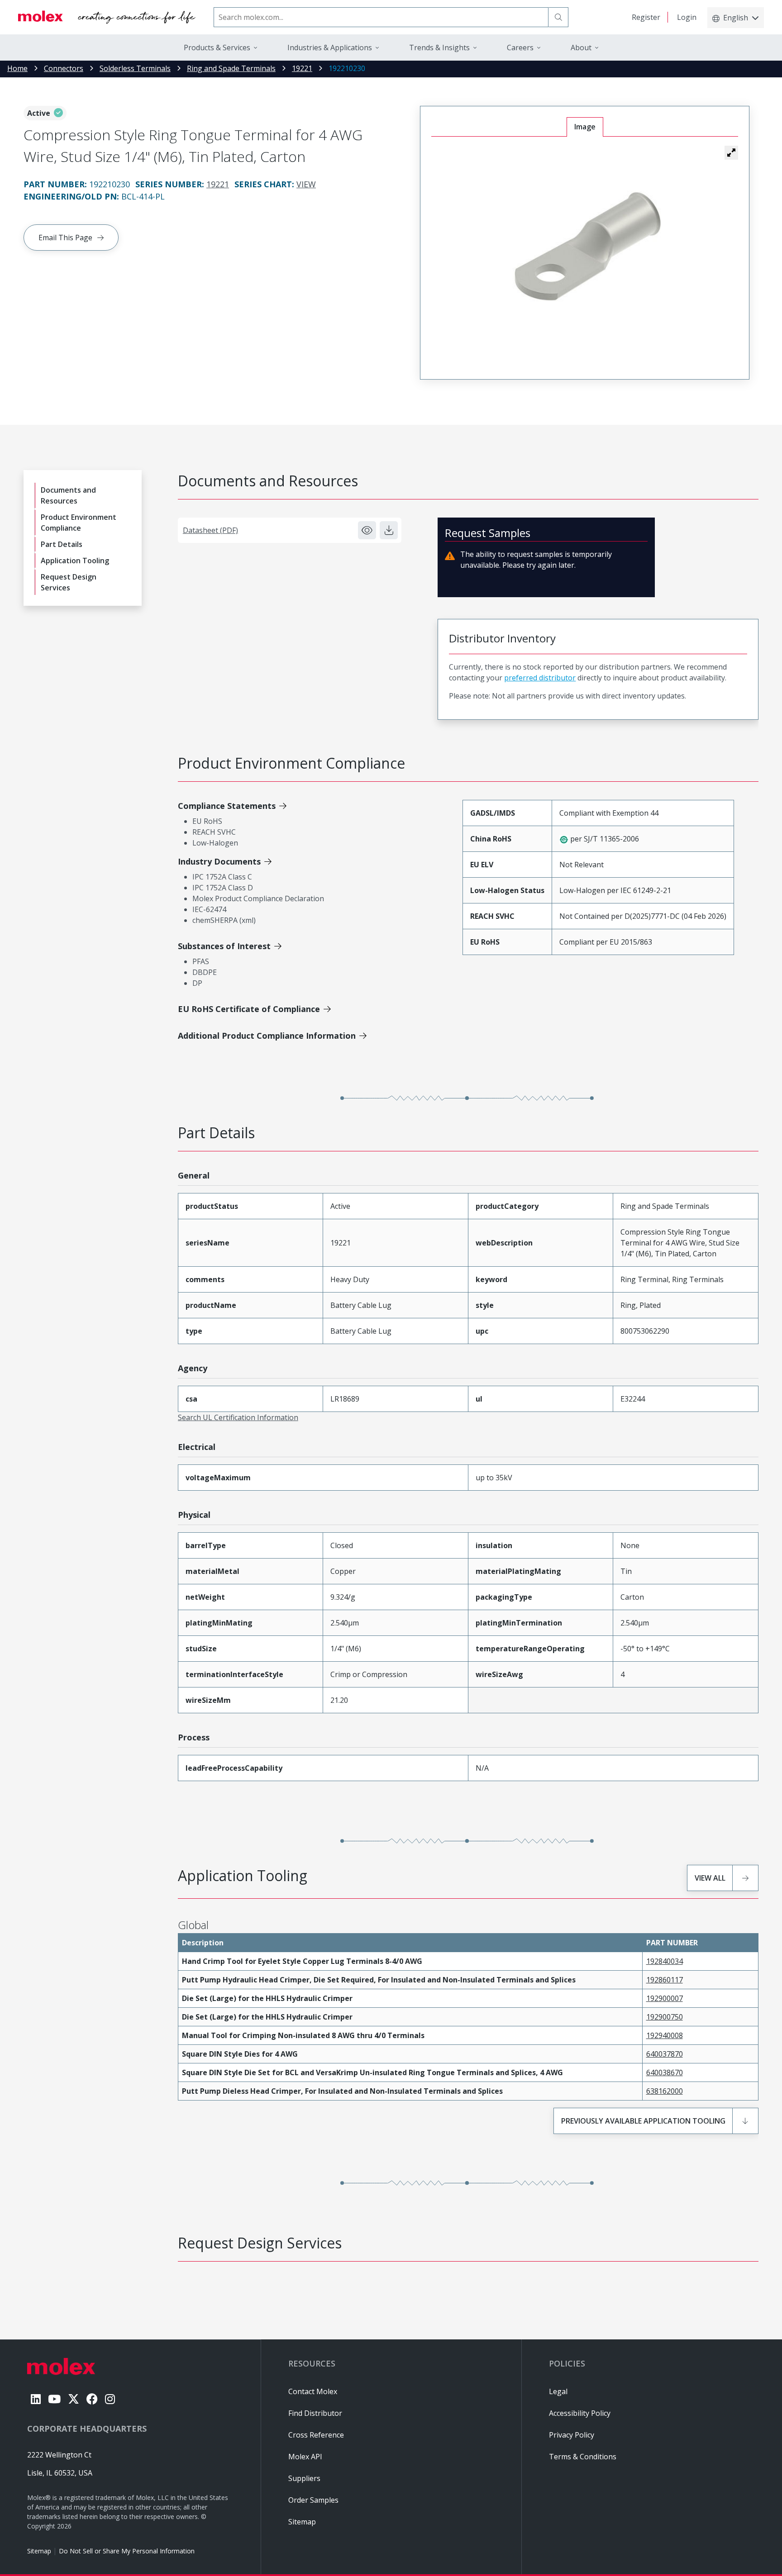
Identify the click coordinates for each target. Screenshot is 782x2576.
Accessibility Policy (580, 2413)
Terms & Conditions (583, 2457)
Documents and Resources (68, 495)
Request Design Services (69, 582)
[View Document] (367, 530)
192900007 (665, 1998)
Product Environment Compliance (79, 523)
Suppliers (304, 2478)
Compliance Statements (227, 806)
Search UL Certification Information (238, 1417)
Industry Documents (219, 861)
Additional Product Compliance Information (267, 1036)
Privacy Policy (572, 2435)
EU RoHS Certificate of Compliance (249, 1009)
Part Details (62, 544)
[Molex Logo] (107, 17)
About (581, 48)
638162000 (665, 2091)
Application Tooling (75, 561)
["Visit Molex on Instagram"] (110, 2399)
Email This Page (65, 238)
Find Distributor (315, 2413)
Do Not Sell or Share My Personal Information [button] (127, 2551)
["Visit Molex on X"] (74, 2399)
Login (687, 17)
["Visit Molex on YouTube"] (54, 2399)
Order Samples (313, 2500)
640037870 (665, 2054)
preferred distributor (540, 678)
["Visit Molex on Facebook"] (92, 2399)
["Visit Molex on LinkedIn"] (36, 2399)
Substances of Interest (224, 946)
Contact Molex (313, 2391)
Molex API (305, 2457)
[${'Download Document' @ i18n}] (389, 530)
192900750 (665, 2017)
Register (646, 17)
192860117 (665, 1980)
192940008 (665, 2035)
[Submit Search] (558, 17)
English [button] (736, 18)
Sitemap (39, 2551)
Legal (558, 2391)
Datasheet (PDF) (210, 530)
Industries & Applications (330, 48)
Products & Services (217, 48)
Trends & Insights (439, 48)
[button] (731, 152)
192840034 (665, 1961)
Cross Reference (316, 2435)
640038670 (665, 2072)
